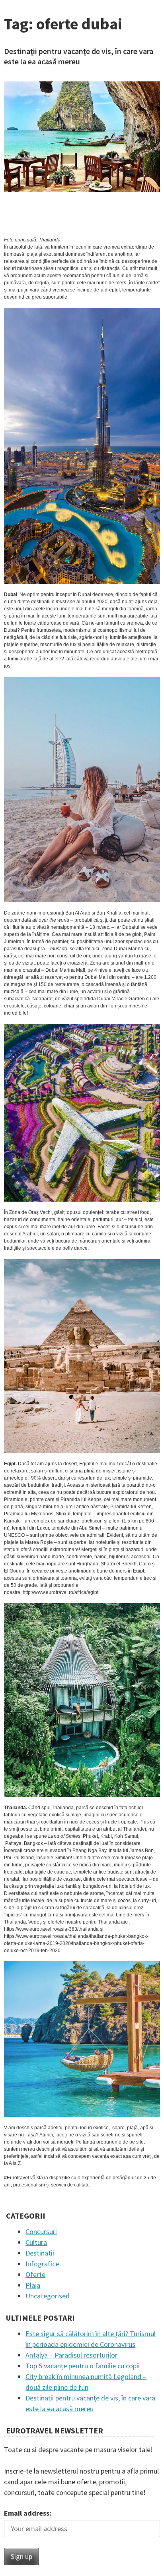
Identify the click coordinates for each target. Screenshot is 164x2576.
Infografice (42, 2264)
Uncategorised (48, 2296)
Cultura (36, 2242)
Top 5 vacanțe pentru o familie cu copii (83, 2366)
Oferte (35, 2274)
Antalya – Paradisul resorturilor (71, 2355)
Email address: (28, 2513)
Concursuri (41, 2232)
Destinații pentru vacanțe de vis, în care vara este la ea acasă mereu (79, 56)
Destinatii (40, 2253)
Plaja (33, 2285)
